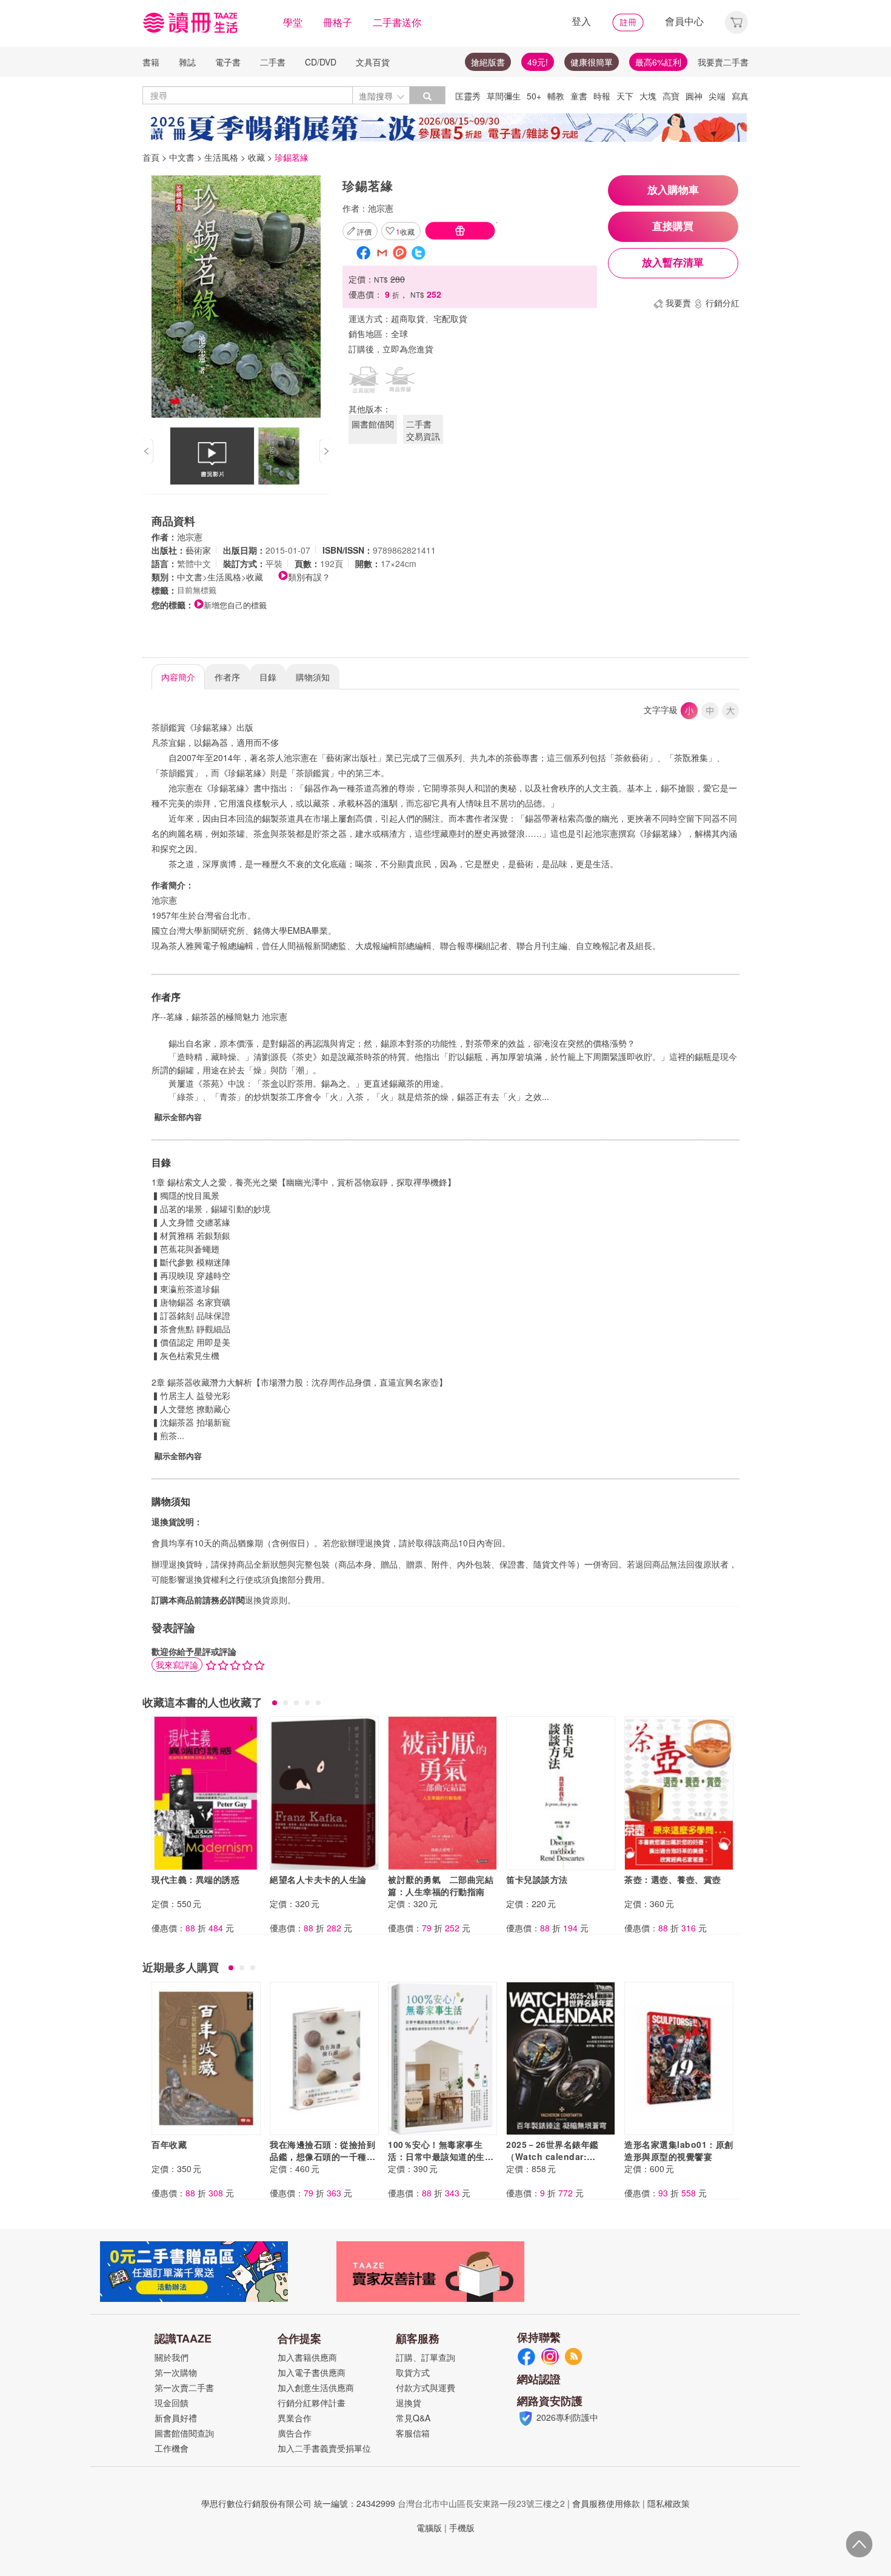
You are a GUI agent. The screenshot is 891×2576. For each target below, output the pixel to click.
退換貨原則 (266, 1600)
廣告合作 (295, 2433)
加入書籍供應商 (307, 2357)
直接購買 (673, 226)
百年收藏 (169, 2144)
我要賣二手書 (723, 62)
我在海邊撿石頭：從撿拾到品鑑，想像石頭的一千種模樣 (322, 2156)
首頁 (151, 157)
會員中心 (684, 21)
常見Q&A (413, 2418)
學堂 (293, 22)
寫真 (740, 96)
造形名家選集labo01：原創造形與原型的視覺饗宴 (679, 2150)
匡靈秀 (468, 96)
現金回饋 (172, 2403)
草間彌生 (504, 96)
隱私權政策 (669, 2503)
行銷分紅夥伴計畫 (312, 2403)
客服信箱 (413, 2433)
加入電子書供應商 (312, 2372)
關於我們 (172, 2357)
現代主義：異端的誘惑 (195, 1879)
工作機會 (172, 2448)
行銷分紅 (722, 303)
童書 (579, 96)
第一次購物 (176, 2372)
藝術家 (198, 550)
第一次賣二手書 (184, 2387)
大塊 (648, 96)
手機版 (462, 2527)
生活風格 (221, 157)
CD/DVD (321, 62)
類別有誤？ (309, 577)
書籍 (151, 62)
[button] (736, 21)
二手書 (273, 62)
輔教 (556, 96)
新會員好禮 (176, 2418)
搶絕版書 (488, 62)
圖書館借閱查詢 (184, 2433)
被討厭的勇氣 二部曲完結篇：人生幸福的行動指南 (441, 1885)
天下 (625, 96)
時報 (602, 96)
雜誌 (187, 62)
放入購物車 (673, 190)
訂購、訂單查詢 (425, 2357)
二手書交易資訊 (423, 430)
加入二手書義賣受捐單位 (324, 2448)
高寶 (671, 96)
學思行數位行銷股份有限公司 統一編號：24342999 (298, 2503)
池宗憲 (381, 208)
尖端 (717, 96)
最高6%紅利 (658, 62)
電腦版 (429, 2527)
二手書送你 (397, 22)
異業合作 (295, 2418)
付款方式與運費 (425, 2387)
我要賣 (678, 303)
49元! (538, 62)
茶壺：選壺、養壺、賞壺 (673, 1879)
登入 (581, 21)
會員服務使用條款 (606, 2503)
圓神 (694, 96)
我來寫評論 (177, 1665)
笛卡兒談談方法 (537, 1879)
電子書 (228, 62)
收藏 (256, 157)
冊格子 (338, 22)
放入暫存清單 (673, 263)
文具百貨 (373, 62)
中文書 (182, 157)
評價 (364, 231)
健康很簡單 (592, 62)
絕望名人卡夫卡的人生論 (318, 1879)
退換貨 (409, 2403)
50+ (534, 96)
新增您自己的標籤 (235, 605)
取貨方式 (413, 2372)
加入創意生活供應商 (316, 2387)
